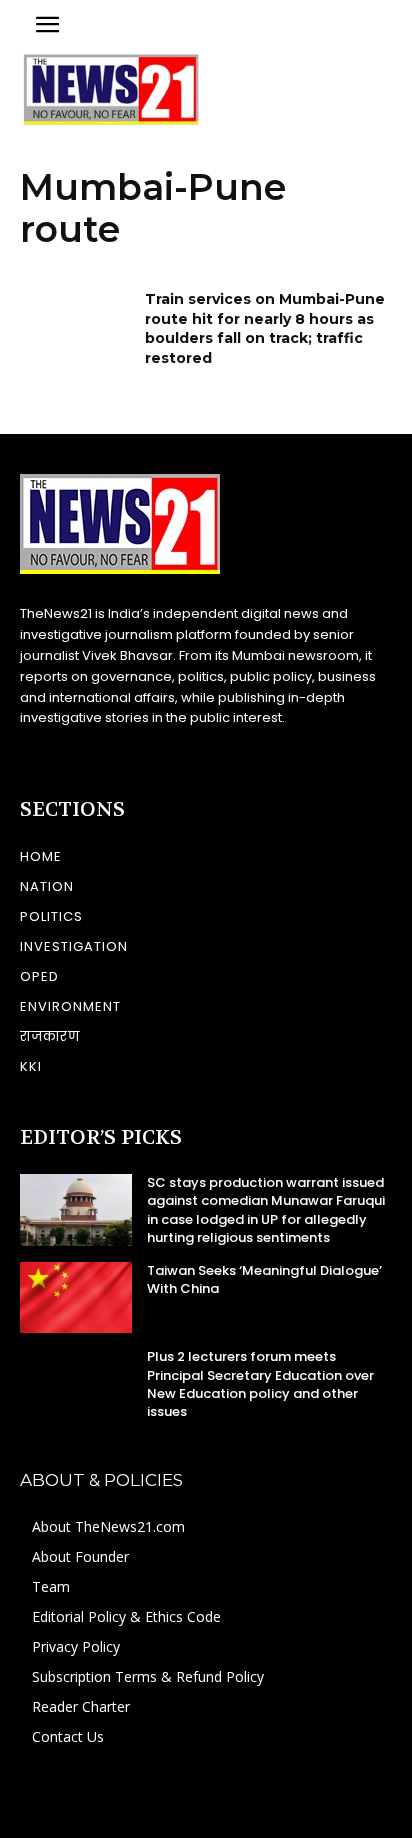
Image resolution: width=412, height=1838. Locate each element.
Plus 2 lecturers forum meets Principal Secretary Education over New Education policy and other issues (260, 1384)
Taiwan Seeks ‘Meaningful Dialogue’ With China (264, 1279)
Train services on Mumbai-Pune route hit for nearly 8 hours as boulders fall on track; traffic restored (265, 328)
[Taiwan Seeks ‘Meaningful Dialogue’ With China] (76, 1297)
